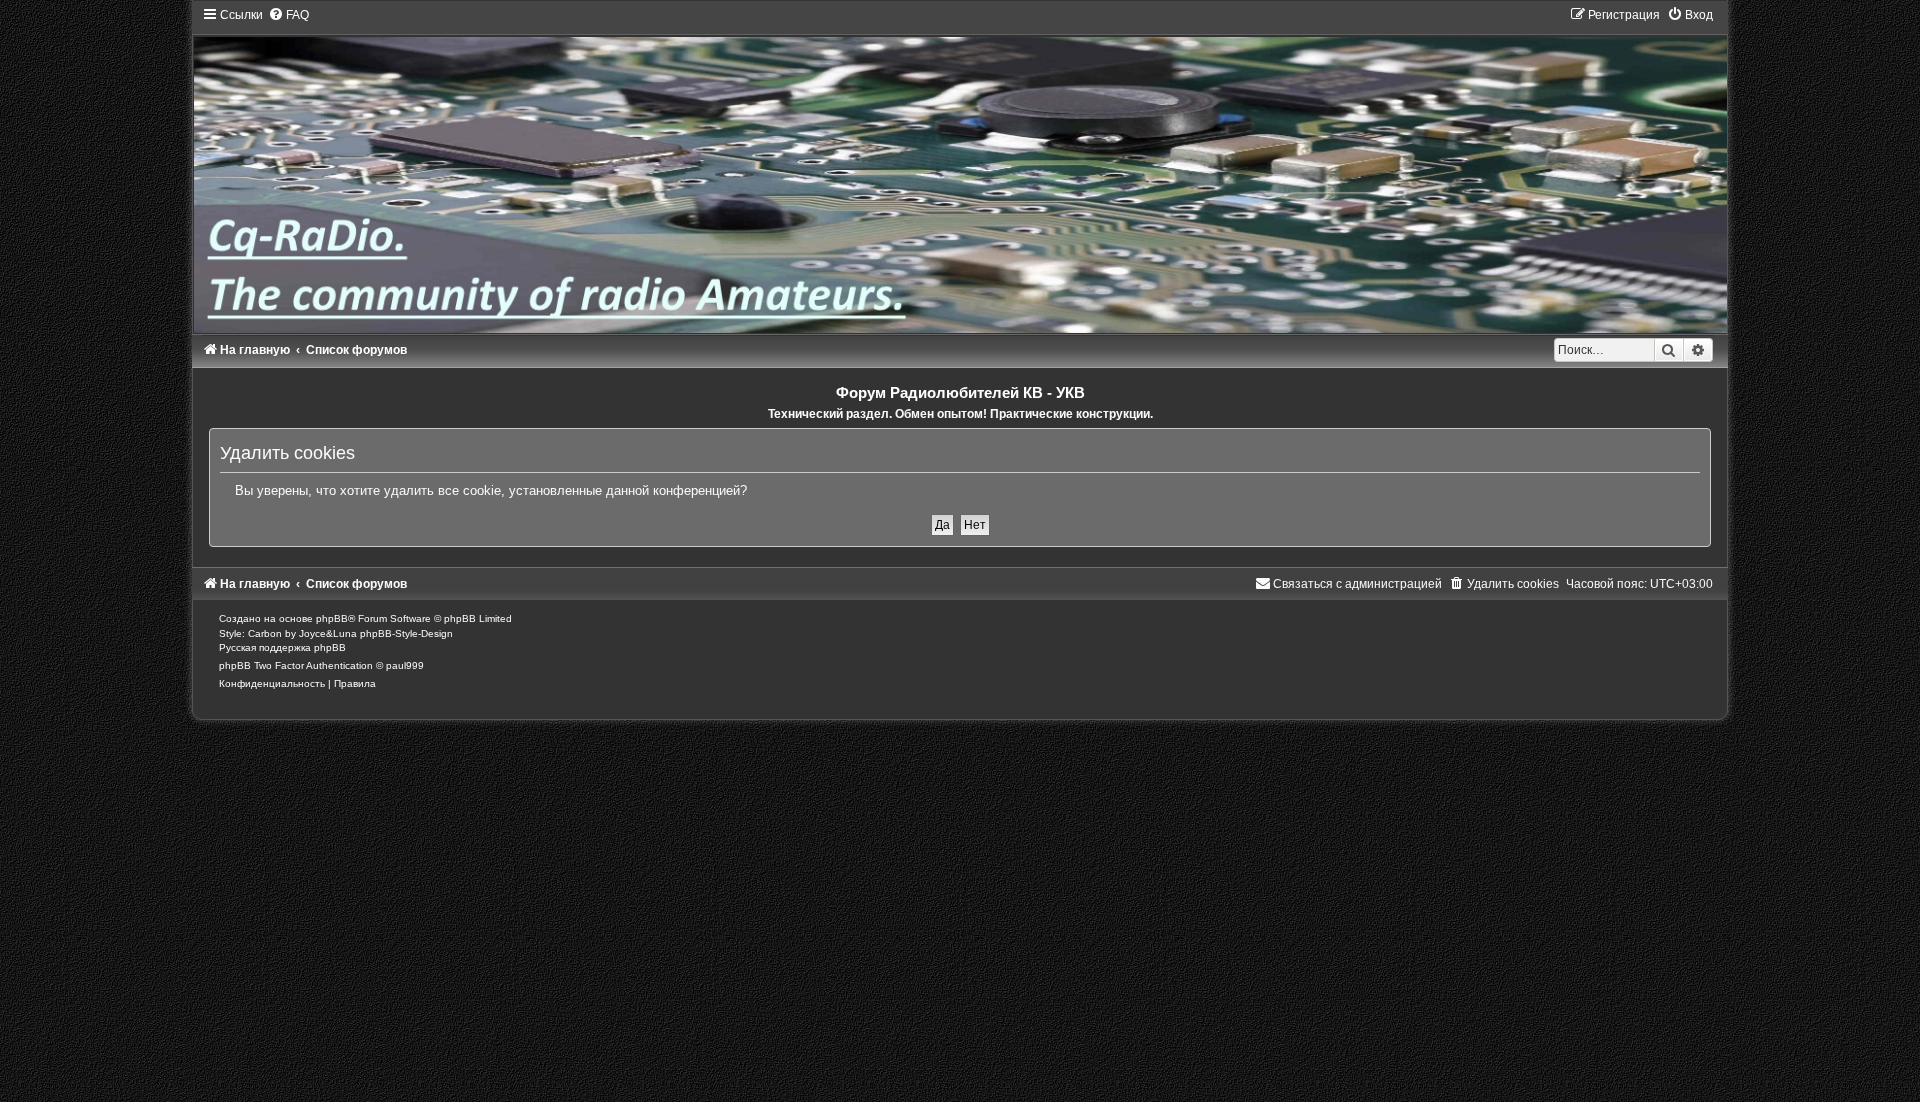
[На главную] (959, 169)
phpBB (332, 618)
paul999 (405, 665)
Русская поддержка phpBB (282, 647)
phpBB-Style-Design (406, 633)
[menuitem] (288, 15)
